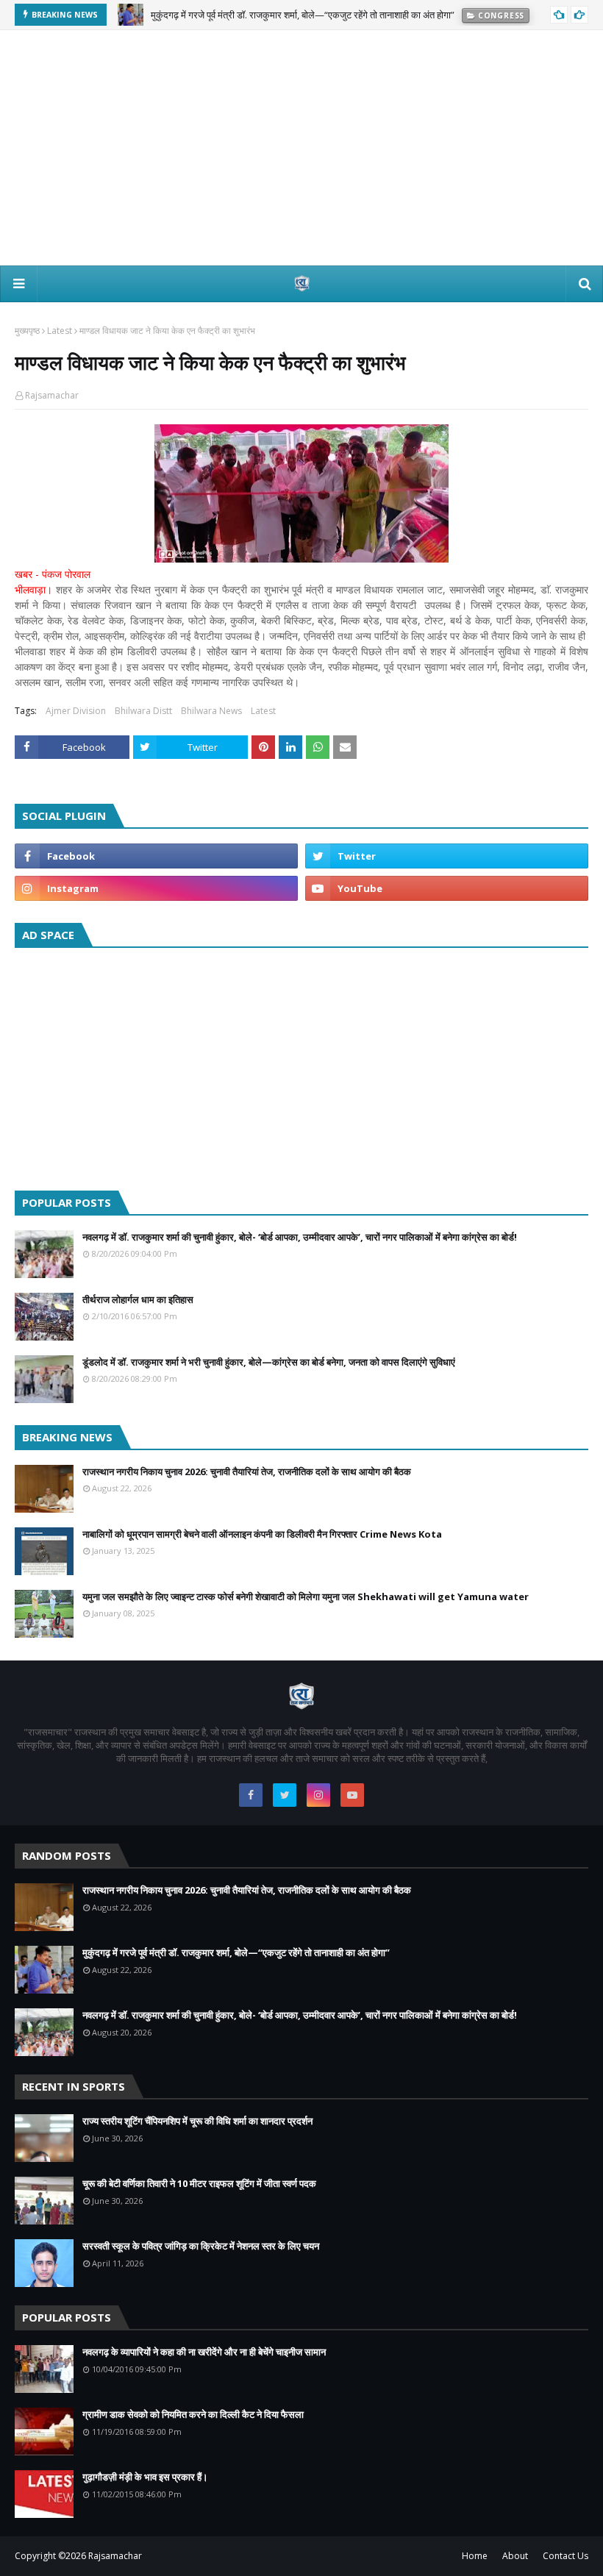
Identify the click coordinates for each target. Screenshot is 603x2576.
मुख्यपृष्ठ (27, 331)
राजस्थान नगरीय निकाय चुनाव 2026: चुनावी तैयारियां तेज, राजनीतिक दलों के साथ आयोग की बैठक (247, 1471)
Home (475, 2556)
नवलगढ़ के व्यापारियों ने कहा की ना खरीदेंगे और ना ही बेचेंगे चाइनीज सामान (204, 2352)
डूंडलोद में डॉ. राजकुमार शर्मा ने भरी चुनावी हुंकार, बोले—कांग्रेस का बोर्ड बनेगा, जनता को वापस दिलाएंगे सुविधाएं (269, 1362)
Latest (60, 331)
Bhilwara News (211, 711)
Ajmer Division (76, 711)
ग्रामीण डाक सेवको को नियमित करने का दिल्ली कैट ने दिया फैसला (193, 2414)
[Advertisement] (301, 148)
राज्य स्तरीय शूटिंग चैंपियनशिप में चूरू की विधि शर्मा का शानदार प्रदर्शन (197, 2121)
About (515, 2556)
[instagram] (156, 888)
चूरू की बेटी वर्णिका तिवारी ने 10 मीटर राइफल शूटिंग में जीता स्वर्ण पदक (199, 2183)
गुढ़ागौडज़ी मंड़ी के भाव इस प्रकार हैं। (145, 2477)
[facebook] (156, 856)
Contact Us (565, 2556)
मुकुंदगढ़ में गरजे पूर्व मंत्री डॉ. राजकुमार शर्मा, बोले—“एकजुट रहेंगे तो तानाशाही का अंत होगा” (236, 1952)
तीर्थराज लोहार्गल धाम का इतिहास (138, 1299)
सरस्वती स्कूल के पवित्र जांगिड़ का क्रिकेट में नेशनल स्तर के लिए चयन (201, 2246)
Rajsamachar (52, 395)
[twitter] (447, 856)
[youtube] (447, 888)
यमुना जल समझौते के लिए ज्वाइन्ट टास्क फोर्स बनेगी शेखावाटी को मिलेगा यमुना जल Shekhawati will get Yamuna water (306, 1596)
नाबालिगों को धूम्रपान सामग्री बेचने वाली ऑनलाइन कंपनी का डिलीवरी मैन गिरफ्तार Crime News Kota (262, 1534)
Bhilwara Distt (143, 711)
